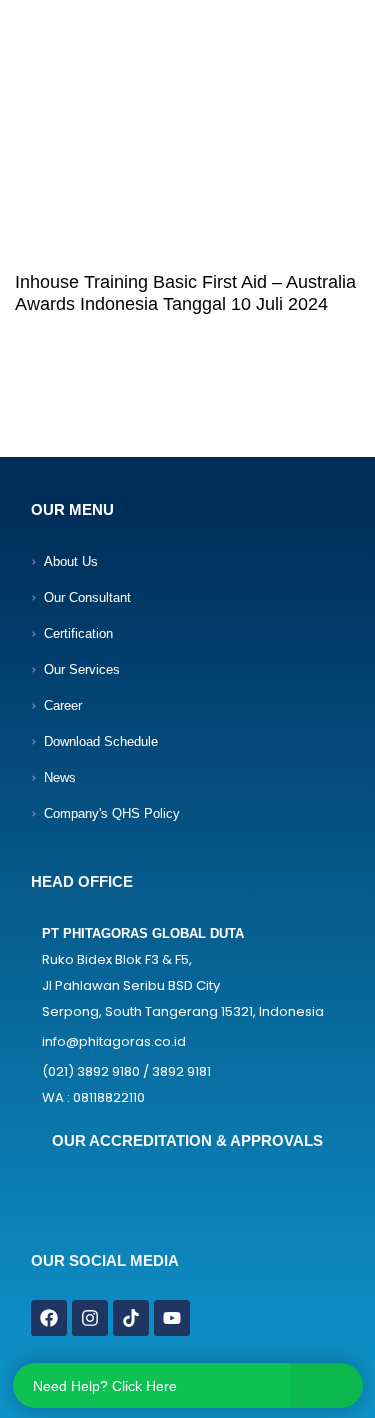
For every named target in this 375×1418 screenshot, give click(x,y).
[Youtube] (172, 1318)
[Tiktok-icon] (131, 1318)
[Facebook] (49, 1318)
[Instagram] (90, 1318)
